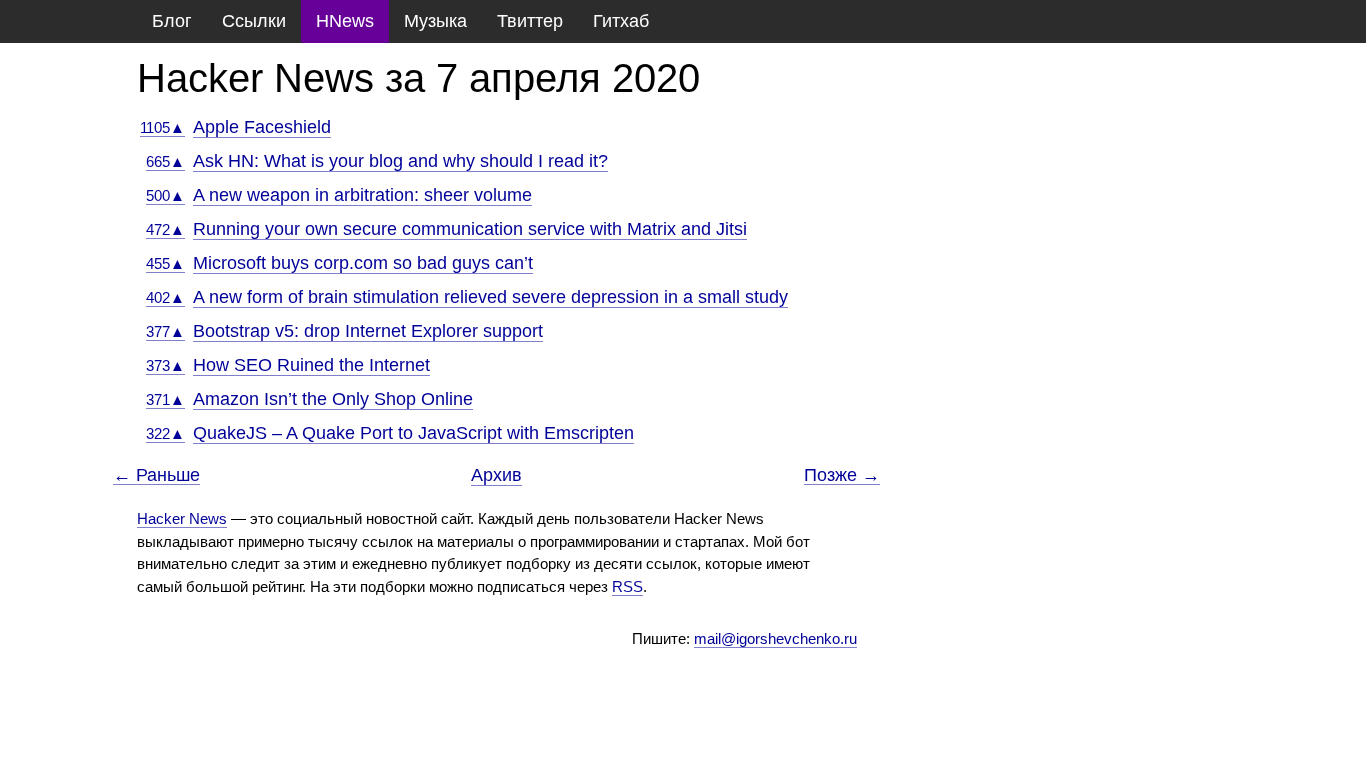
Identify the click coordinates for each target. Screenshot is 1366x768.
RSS (627, 586)
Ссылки (254, 21)
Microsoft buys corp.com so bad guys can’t (363, 263)
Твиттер (530, 21)
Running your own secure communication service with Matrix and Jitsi (470, 229)
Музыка (435, 21)
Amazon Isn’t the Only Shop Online (333, 399)
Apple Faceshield (262, 127)
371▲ (165, 399)
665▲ (165, 161)
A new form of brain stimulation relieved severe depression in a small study (490, 297)
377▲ (165, 331)
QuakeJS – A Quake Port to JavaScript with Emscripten (413, 433)
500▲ (165, 195)
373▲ (165, 365)
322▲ (165, 433)
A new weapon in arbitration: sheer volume (362, 195)
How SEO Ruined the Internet (311, 365)
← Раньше (156, 475)
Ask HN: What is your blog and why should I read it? (400, 161)
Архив (496, 475)
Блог (172, 21)
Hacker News (182, 518)
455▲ (165, 263)
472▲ (165, 229)
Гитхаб (621, 21)
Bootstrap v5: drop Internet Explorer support (368, 331)
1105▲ (162, 127)
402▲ (165, 297)
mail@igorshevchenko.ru (775, 638)
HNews (345, 21)
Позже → (842, 475)
